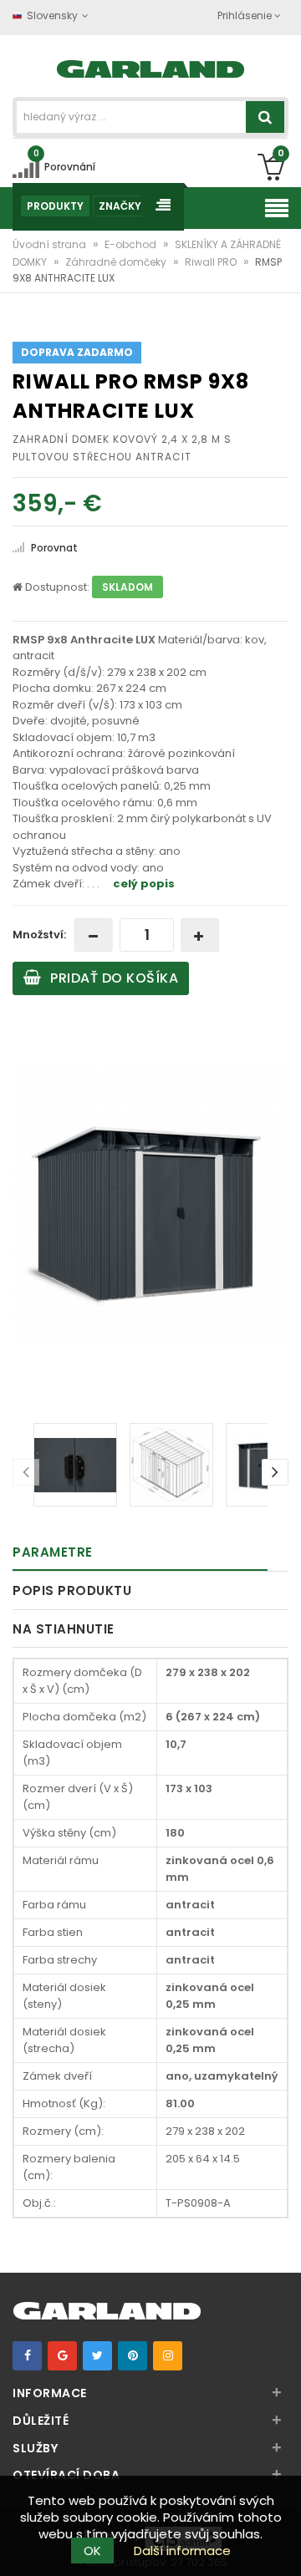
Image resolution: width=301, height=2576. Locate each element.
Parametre (53, 1552)
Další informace (182, 2551)
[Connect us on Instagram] (168, 2356)
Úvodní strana (51, 244)
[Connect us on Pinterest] (133, 2356)
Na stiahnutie (64, 1629)
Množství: (39, 935)
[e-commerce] (151, 67)
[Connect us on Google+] (62, 2356)
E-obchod (132, 244)
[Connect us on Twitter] (97, 2356)
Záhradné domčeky (117, 262)
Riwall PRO (212, 262)
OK (92, 2551)
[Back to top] (283, 2546)
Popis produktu (72, 1590)
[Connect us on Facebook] (27, 2356)
